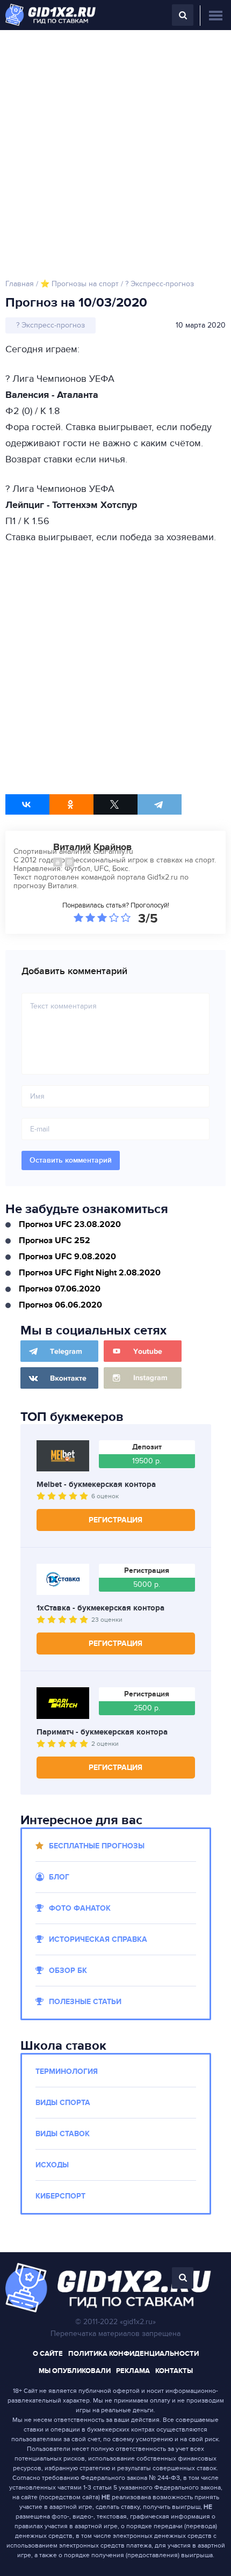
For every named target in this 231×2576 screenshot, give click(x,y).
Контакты (174, 2371)
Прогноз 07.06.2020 (60, 1289)
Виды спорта (63, 2103)
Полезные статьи (85, 2002)
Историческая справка (98, 1939)
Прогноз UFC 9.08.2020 (67, 1257)
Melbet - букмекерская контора (96, 1485)
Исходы (52, 2165)
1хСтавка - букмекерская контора (100, 1608)
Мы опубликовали (75, 2371)
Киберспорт (60, 2196)
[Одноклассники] (71, 804)
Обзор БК (68, 1971)
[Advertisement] (115, 151)
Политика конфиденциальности (133, 2354)
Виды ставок (63, 2134)
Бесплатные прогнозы (97, 1846)
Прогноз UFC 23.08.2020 (70, 1224)
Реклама (133, 2371)
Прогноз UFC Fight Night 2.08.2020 (90, 1273)
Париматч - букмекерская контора (102, 1732)
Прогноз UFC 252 (55, 1240)
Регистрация (115, 1520)
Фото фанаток (80, 1908)
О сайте (48, 2354)
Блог (59, 1877)
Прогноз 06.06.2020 (60, 1305)
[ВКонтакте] (27, 804)
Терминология (67, 2071)
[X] (115, 804)
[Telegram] (160, 804)
